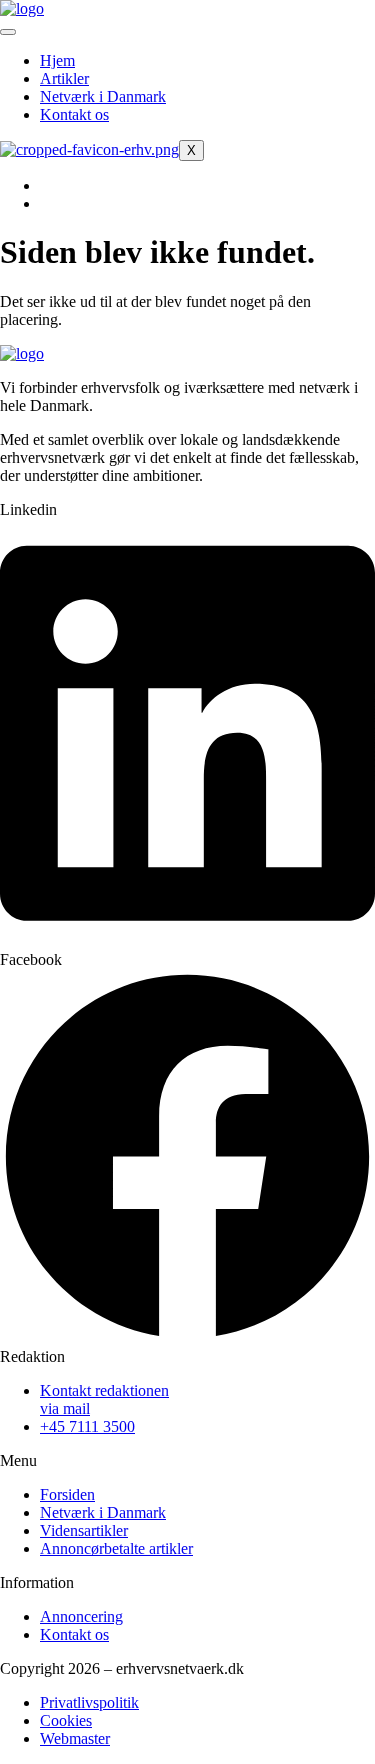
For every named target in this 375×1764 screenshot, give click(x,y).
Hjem (57, 60)
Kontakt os (74, 114)
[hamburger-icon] (8, 32)
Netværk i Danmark (103, 96)
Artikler (64, 78)
